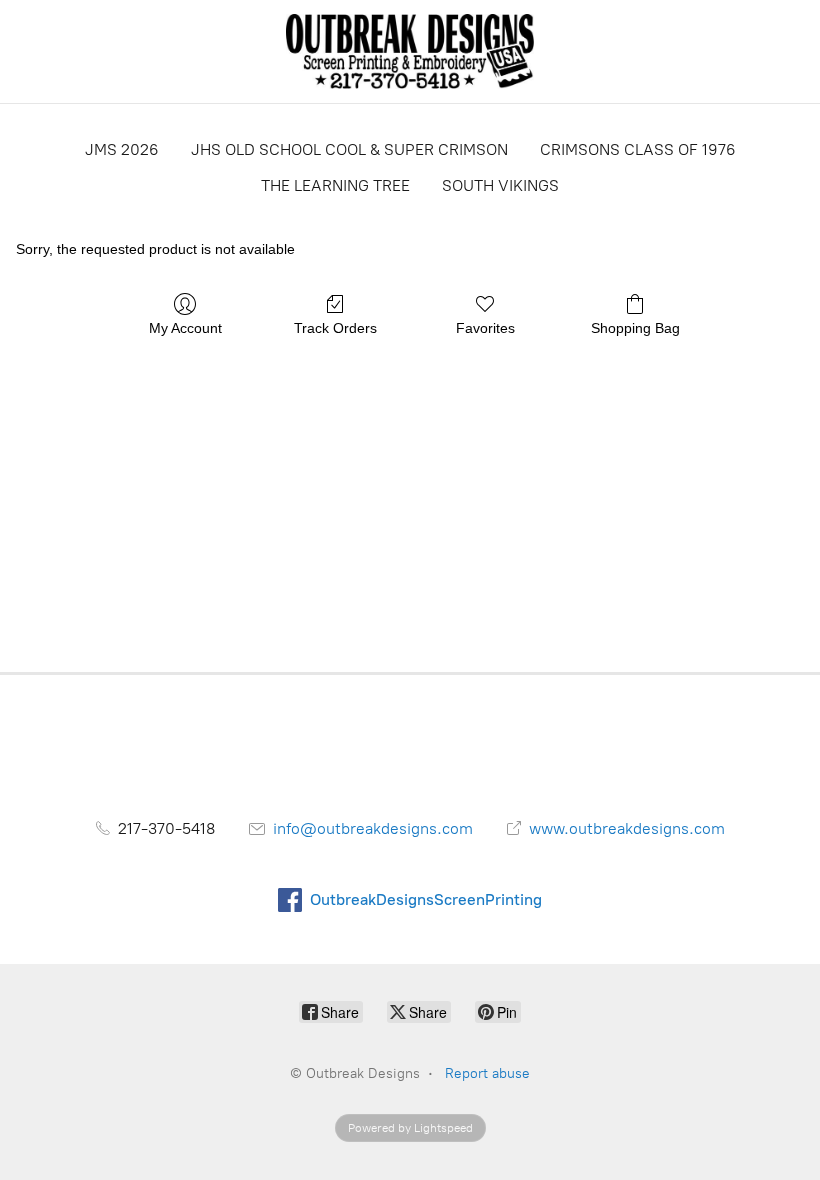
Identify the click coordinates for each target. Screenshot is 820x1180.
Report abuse (487, 1073)
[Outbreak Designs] (410, 51)
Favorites (485, 328)
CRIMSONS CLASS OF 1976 (638, 149)
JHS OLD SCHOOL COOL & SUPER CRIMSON (349, 149)
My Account (185, 328)
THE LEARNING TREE (335, 185)
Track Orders (335, 328)
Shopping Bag (635, 328)
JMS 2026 (122, 149)
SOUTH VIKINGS (500, 185)
